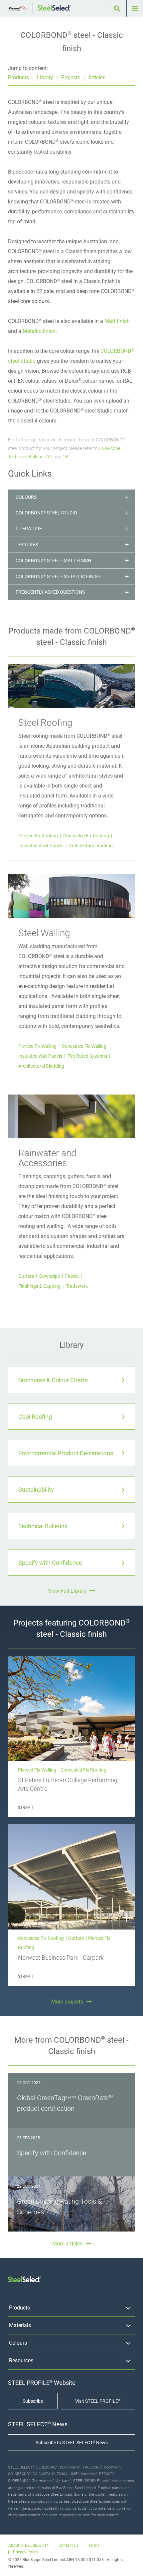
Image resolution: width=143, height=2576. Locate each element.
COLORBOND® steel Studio (46, 513)
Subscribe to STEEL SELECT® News (72, 2443)
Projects (71, 77)
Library (45, 77)
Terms (94, 2546)
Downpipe (50, 1276)
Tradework (77, 1286)
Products (18, 77)
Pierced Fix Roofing (39, 836)
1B (65, 457)
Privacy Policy (26, 2552)
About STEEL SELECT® (28, 2546)
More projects (67, 2002)
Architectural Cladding (41, 1066)
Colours (26, 497)
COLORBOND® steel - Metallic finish (58, 576)
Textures (27, 545)
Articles (97, 77)
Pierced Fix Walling (38, 1046)
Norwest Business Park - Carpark (61, 1958)
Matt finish (117, 321)
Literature (29, 529)
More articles (67, 2244)
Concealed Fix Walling (85, 1046)
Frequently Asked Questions (50, 592)
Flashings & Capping (40, 1286)
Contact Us (69, 2546)
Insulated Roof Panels (41, 846)
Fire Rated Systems (88, 1056)
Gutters (27, 1276)
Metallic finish (39, 331)
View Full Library (67, 1591)
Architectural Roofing (91, 846)
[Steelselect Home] (54, 8)
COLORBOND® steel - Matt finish (53, 561)
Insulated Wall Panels (41, 1056)
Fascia (72, 1276)
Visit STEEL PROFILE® (98, 2401)
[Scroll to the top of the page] (132, 2565)
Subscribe (33, 2401)
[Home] (18, 8)
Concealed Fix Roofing (87, 836)
